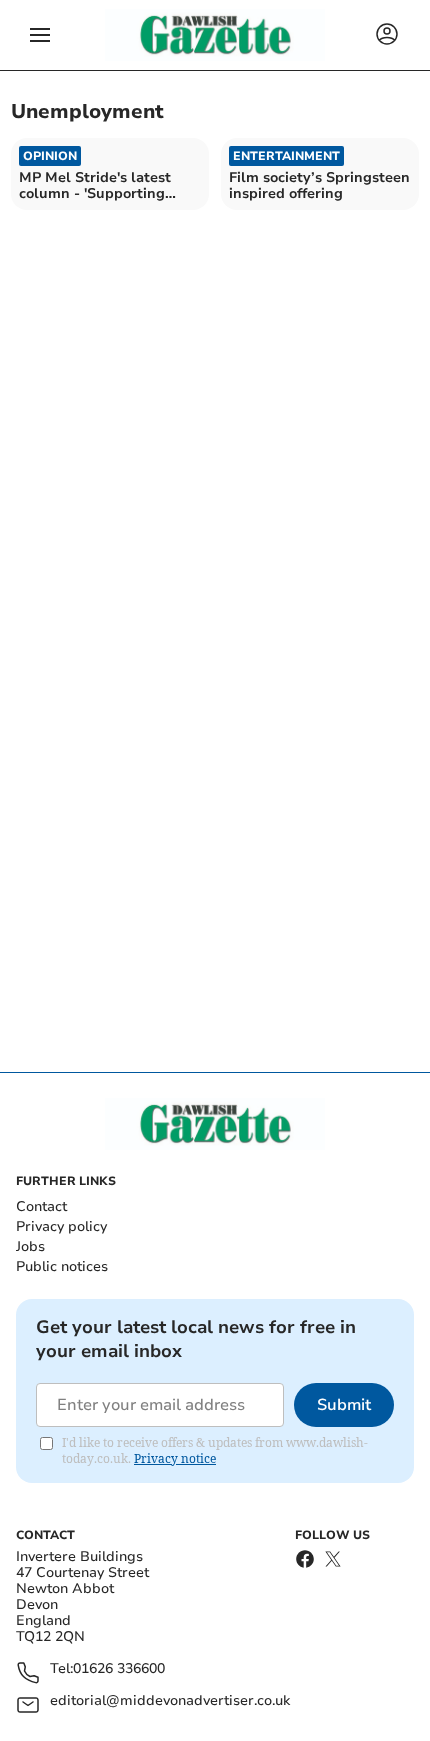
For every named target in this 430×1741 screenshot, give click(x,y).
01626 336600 (119, 1669)
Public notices (62, 1266)
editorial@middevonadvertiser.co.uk (170, 1701)
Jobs (30, 1246)
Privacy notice (175, 1458)
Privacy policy (61, 1226)
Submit (344, 1405)
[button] (40, 35)
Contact (41, 1206)
